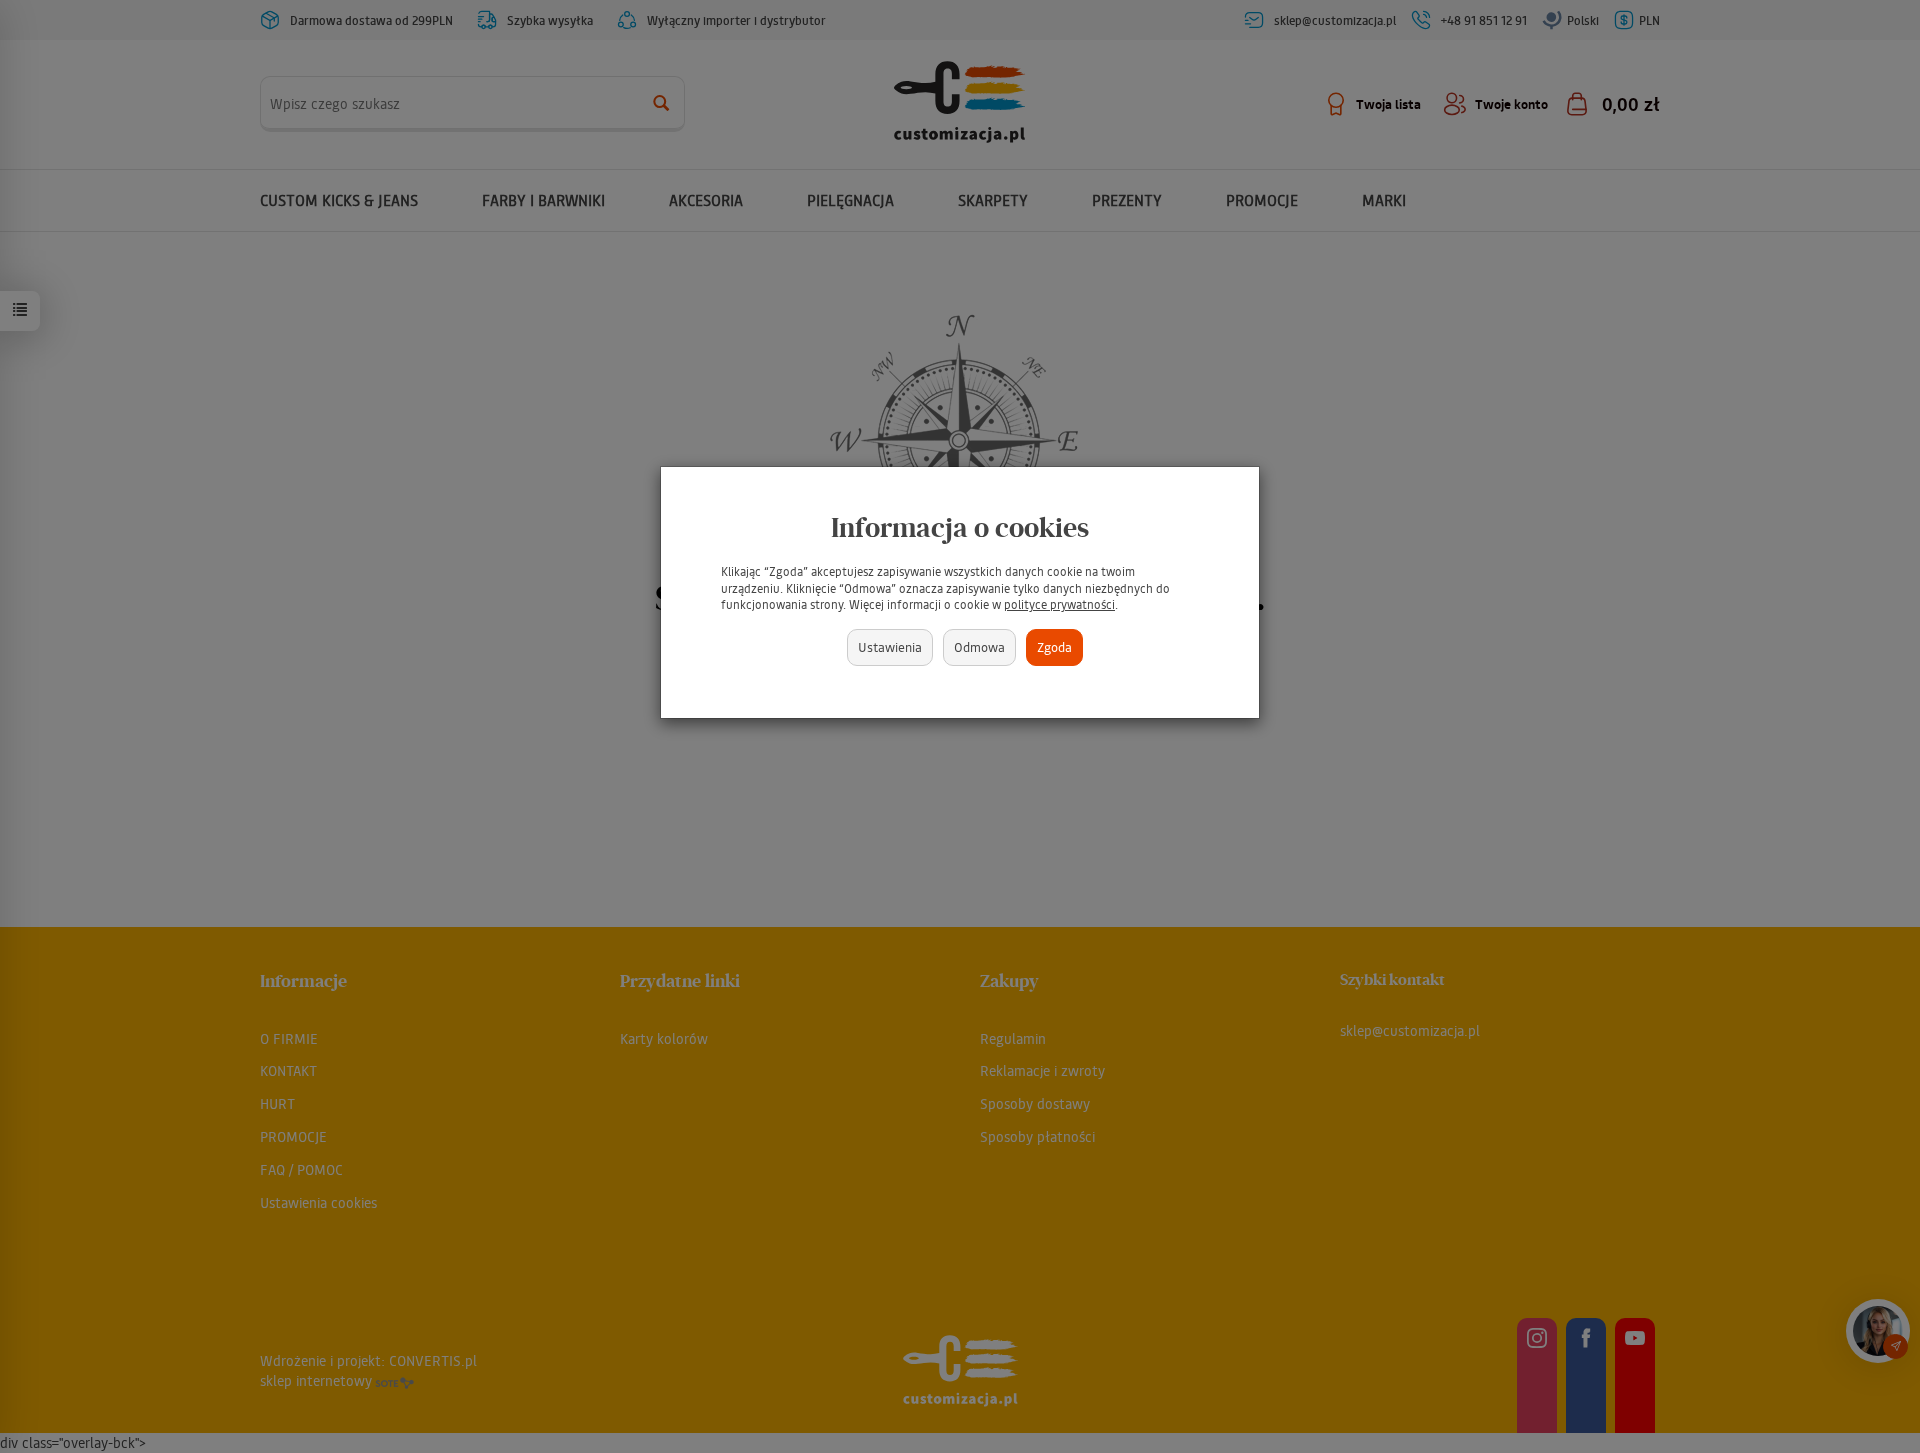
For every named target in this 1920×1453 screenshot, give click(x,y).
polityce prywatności (1059, 604)
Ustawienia (890, 646)
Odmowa (979, 646)
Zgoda (1054, 646)
